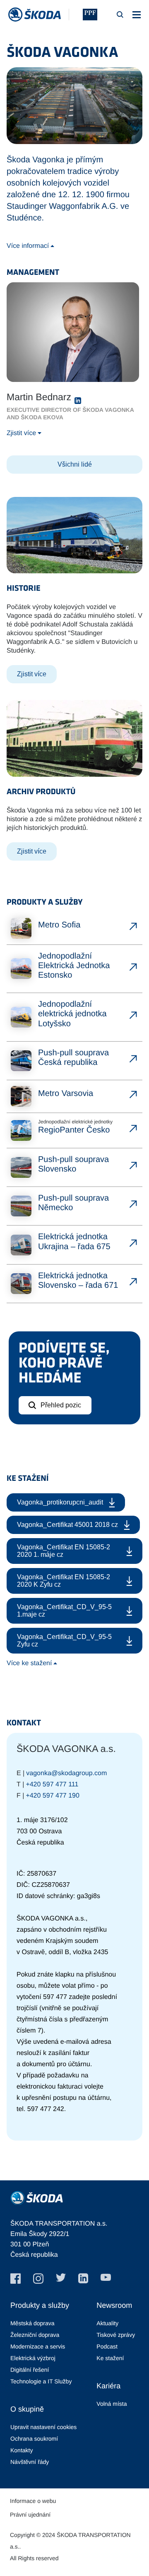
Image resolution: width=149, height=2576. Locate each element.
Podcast (107, 2346)
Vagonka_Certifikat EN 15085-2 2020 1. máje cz (64, 1551)
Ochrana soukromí (34, 2439)
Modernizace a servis (38, 2346)
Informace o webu (33, 2501)
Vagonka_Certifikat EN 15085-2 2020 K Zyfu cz (64, 1581)
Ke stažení (110, 2358)
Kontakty (22, 2450)
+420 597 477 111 (52, 1785)
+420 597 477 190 (52, 1796)
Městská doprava (32, 2323)
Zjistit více (21, 433)
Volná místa (112, 2404)
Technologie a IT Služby (41, 2381)
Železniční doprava (35, 2335)
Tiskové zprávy (116, 2335)
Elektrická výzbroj (33, 2358)
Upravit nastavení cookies (43, 2427)
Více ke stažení (29, 1663)
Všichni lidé (75, 464)
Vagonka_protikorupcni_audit (60, 1502)
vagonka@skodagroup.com (66, 1773)
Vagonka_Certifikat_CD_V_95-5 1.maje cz (64, 1611)
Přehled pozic (61, 1405)
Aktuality (107, 2323)
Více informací (28, 246)
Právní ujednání (30, 2515)
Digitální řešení (30, 2370)
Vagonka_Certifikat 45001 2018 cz (67, 1525)
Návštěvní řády (30, 2462)
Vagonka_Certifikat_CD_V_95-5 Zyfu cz (64, 1640)
